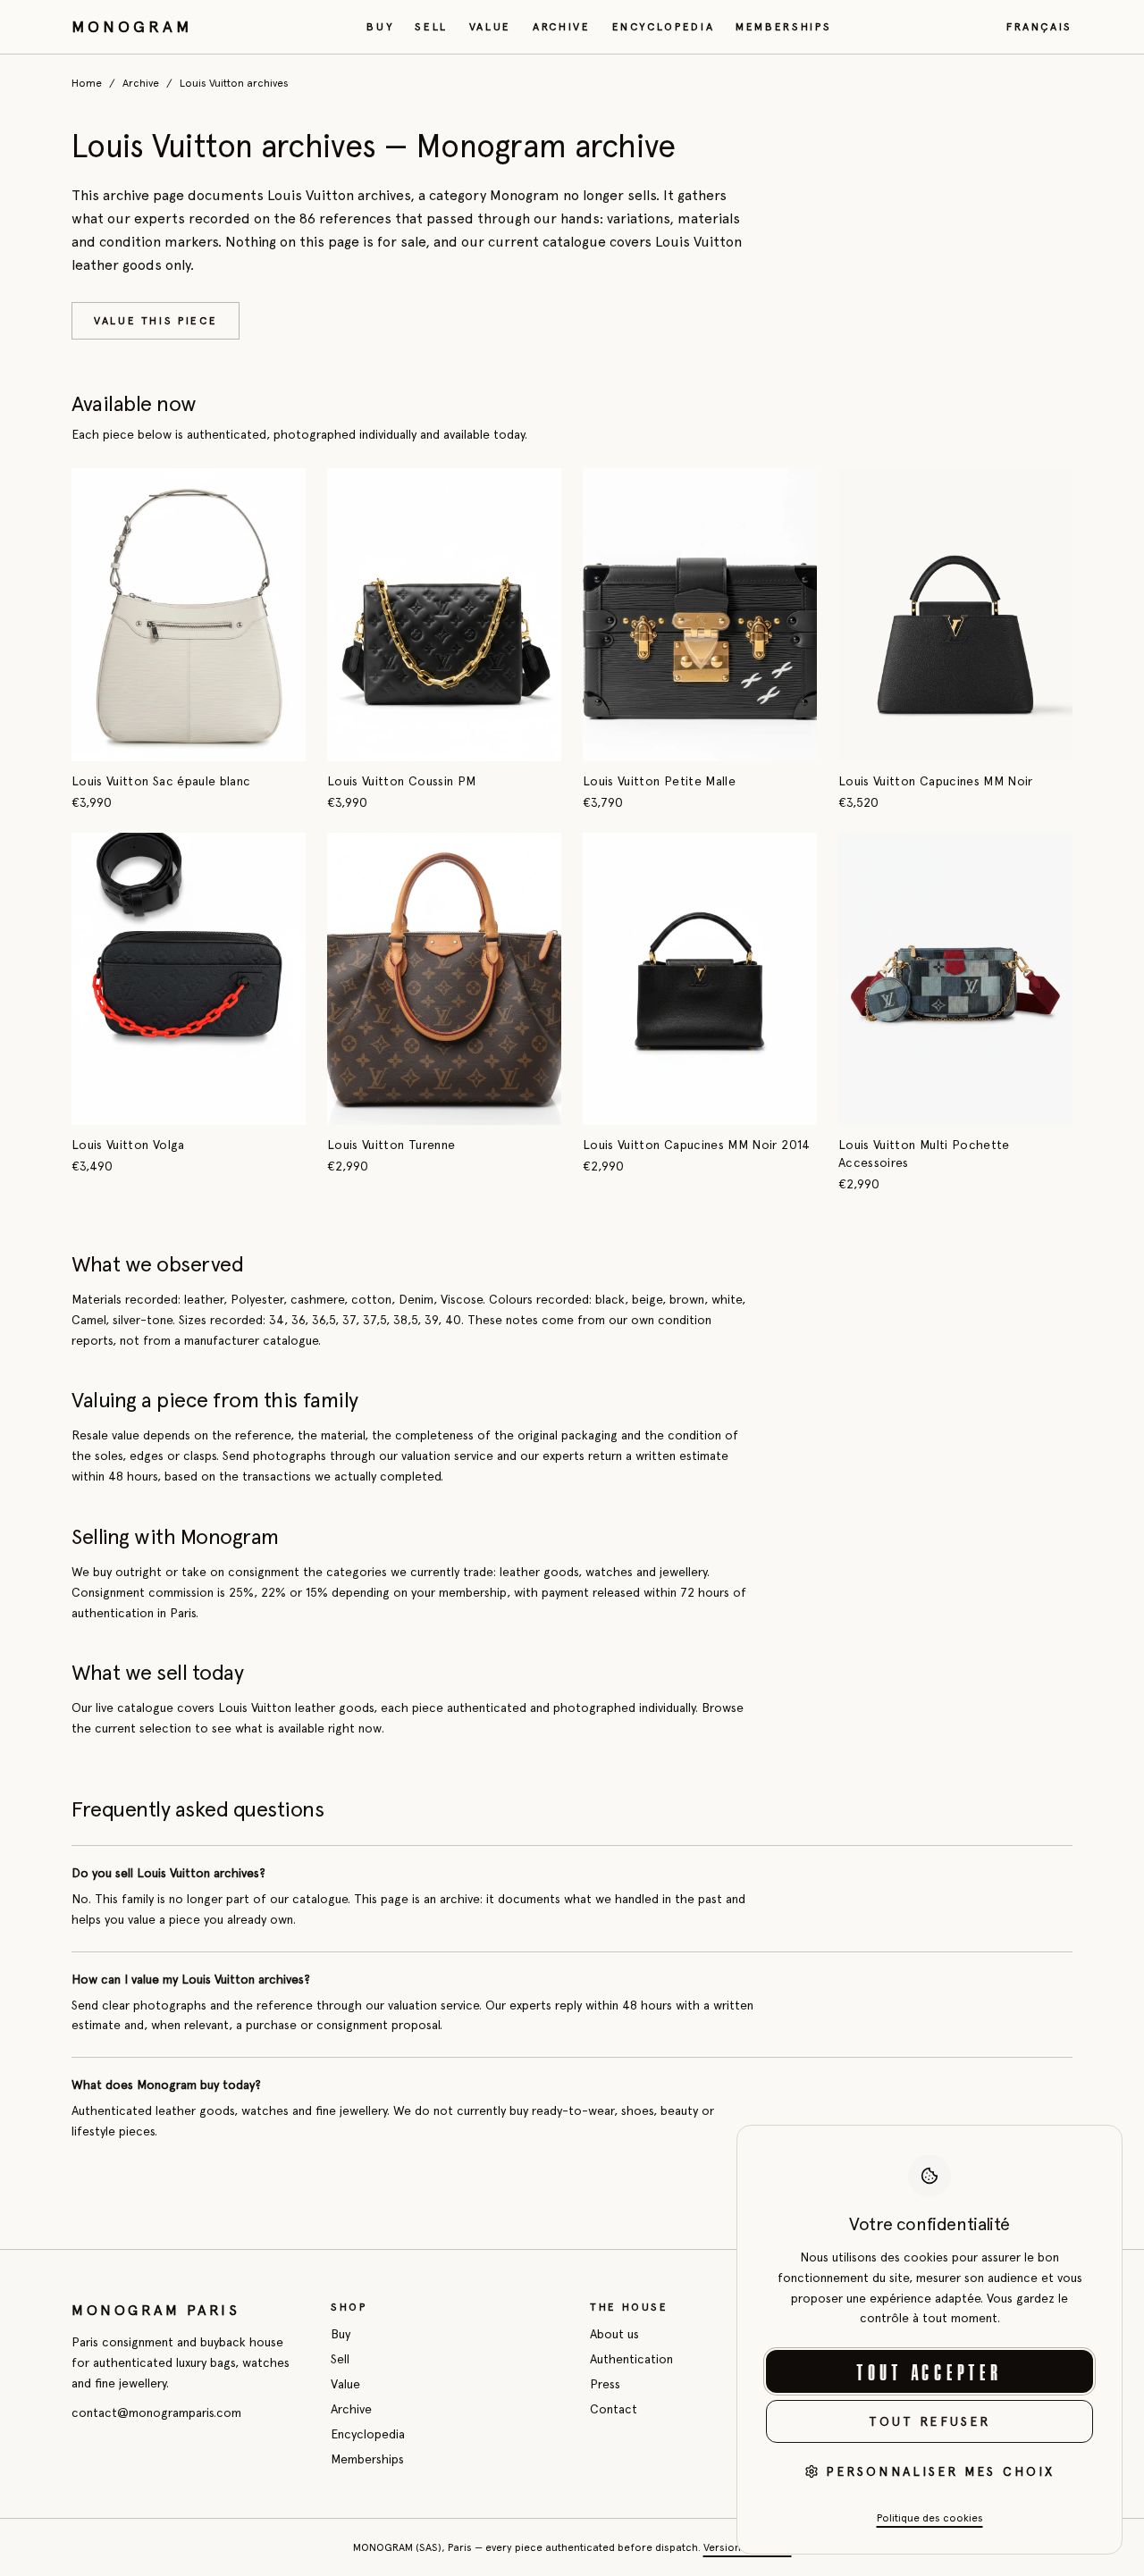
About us (614, 2334)
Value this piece (156, 321)
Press (605, 2384)
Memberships (783, 27)
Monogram (132, 26)
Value (490, 27)
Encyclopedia (664, 27)
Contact (614, 2409)
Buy (380, 27)
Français (1039, 27)
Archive (561, 27)
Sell (431, 27)
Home (87, 83)
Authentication (631, 2359)
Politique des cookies (930, 2518)
